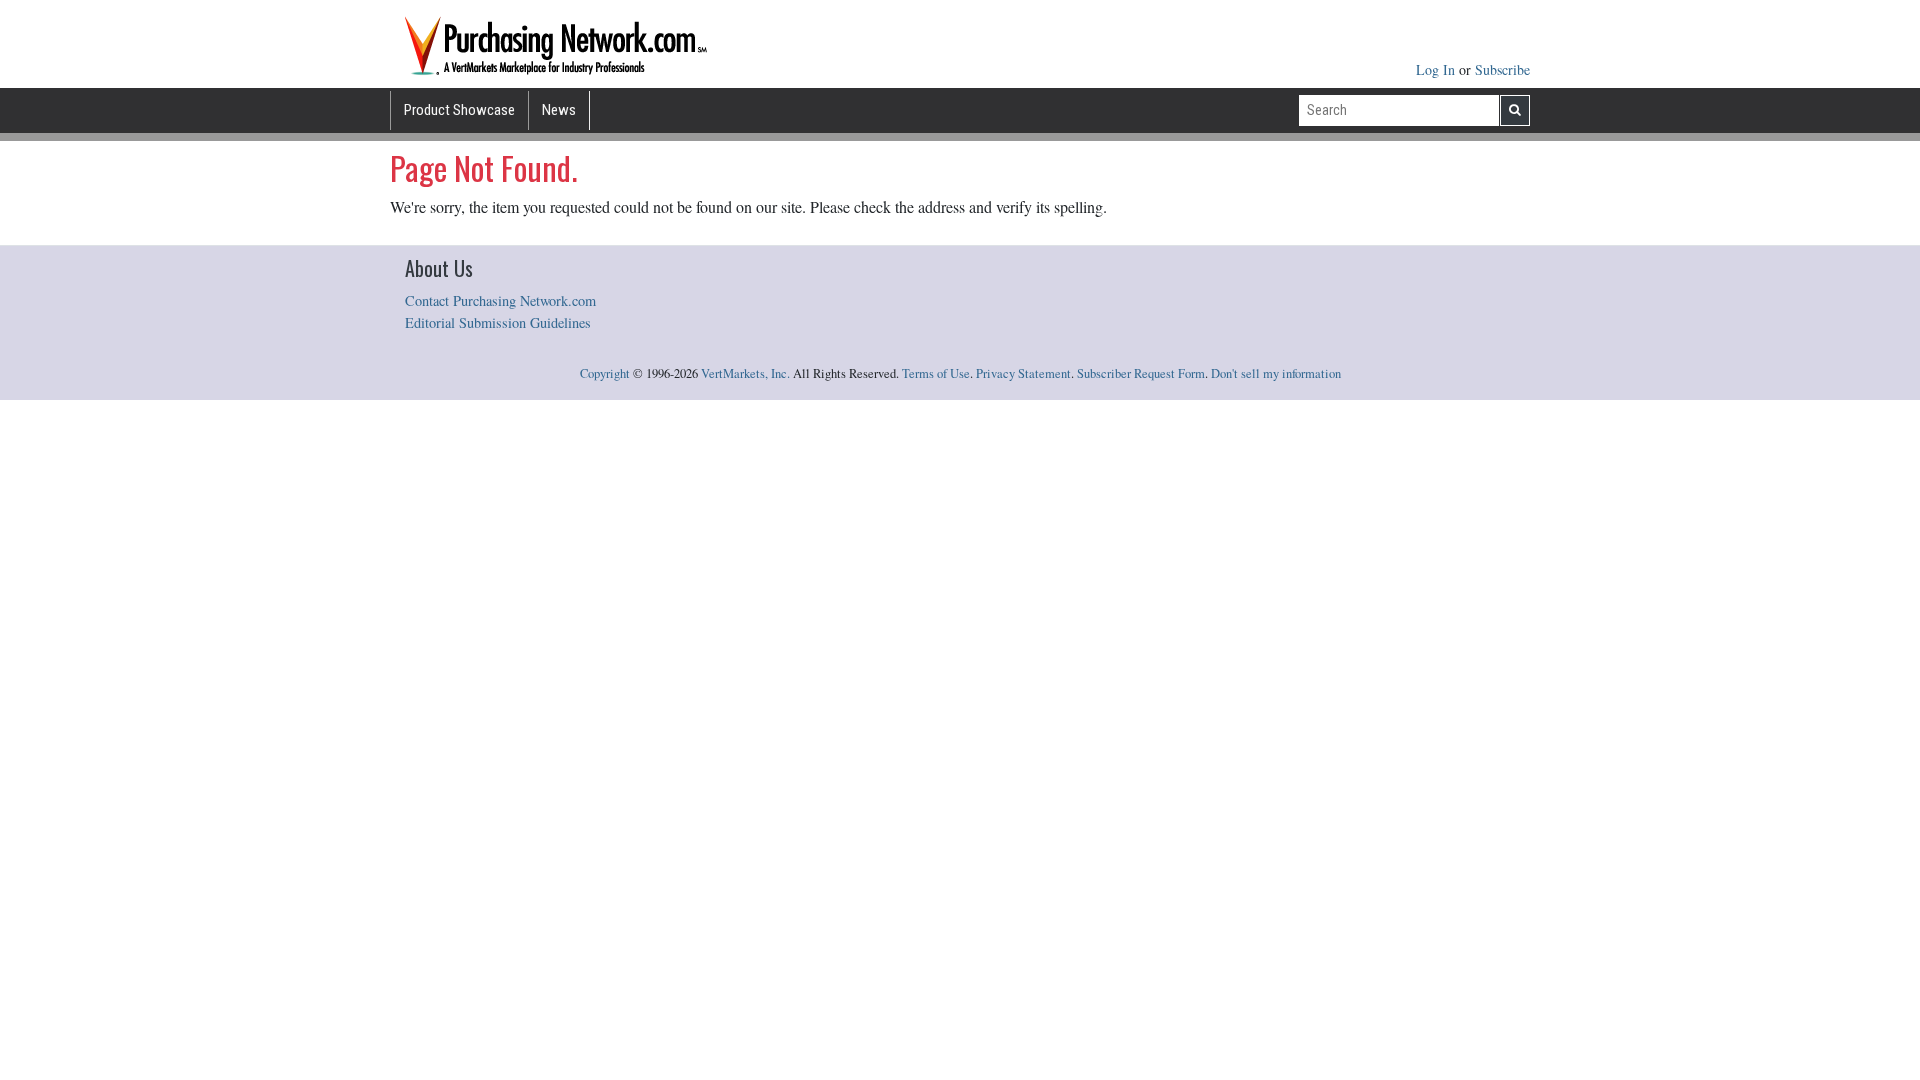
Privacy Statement (1023, 373)
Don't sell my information (1276, 373)
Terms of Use (936, 373)
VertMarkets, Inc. (745, 373)
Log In (1437, 69)
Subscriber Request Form (1141, 373)
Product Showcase (459, 110)
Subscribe (1502, 69)
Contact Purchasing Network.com (500, 300)
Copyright (605, 373)
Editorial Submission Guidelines (498, 322)
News (559, 110)
